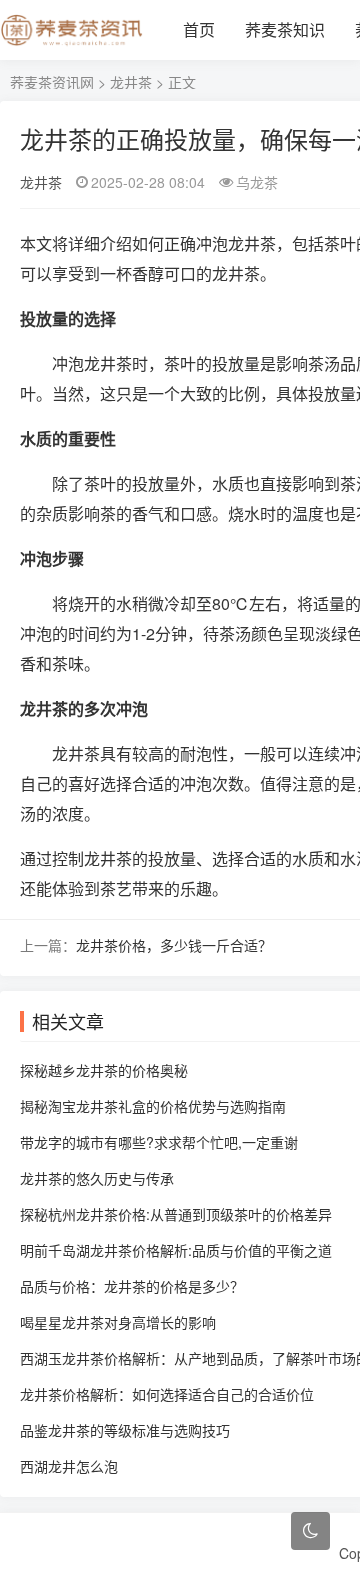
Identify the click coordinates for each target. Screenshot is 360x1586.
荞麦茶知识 (285, 29)
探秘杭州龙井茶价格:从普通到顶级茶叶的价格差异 (176, 1214)
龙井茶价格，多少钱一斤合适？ (174, 945)
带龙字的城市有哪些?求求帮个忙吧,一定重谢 (159, 1142)
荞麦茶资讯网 (52, 82)
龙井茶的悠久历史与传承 (97, 1178)
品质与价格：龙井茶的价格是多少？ (132, 1286)
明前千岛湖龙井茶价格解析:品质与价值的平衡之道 (176, 1250)
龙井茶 (131, 82)
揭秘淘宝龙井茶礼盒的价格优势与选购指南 (153, 1106)
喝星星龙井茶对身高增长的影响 (118, 1322)
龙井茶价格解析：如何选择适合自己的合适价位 (167, 1394)
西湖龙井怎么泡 (69, 1466)
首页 (199, 29)
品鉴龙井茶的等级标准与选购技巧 (125, 1430)
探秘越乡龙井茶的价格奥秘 (104, 1070)
